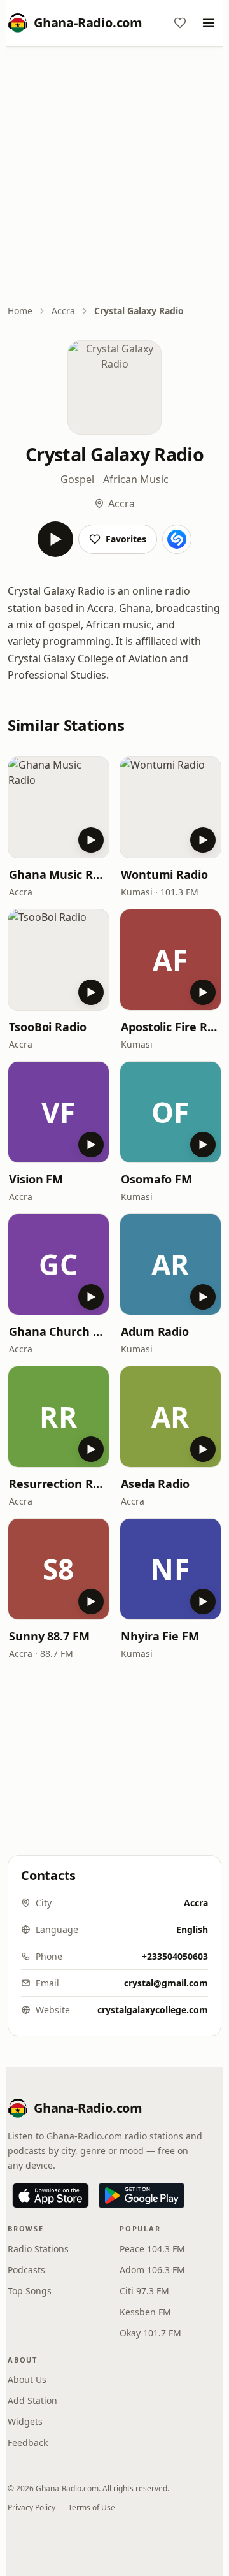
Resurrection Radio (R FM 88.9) (59, 1484)
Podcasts (26, 2270)
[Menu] (209, 23)
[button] (59, 807)
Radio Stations (38, 2249)
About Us (27, 2379)
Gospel (77, 479)
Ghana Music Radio (59, 874)
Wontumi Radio (164, 874)
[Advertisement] (114, 177)
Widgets (25, 2421)
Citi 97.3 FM (144, 2291)
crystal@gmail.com (166, 1983)
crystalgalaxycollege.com (153, 2010)
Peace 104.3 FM (152, 2249)
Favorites (126, 539)
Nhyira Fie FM (160, 1636)
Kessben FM (145, 2312)
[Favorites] (180, 23)
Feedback (28, 2442)
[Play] (55, 539)
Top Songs (30, 2291)
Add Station (32, 2400)
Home (20, 311)
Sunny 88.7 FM (49, 1636)
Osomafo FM (156, 1179)
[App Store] (51, 2196)
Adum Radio (155, 1331)
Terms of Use (92, 2507)
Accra (63, 311)
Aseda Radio (155, 1484)
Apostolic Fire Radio (170, 1027)
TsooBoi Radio (48, 1027)
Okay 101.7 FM (150, 2333)
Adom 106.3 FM (152, 2270)
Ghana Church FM (59, 1331)
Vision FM (36, 1179)
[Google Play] (142, 2196)
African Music (136, 479)
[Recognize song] (177, 539)
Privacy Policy (31, 2507)
